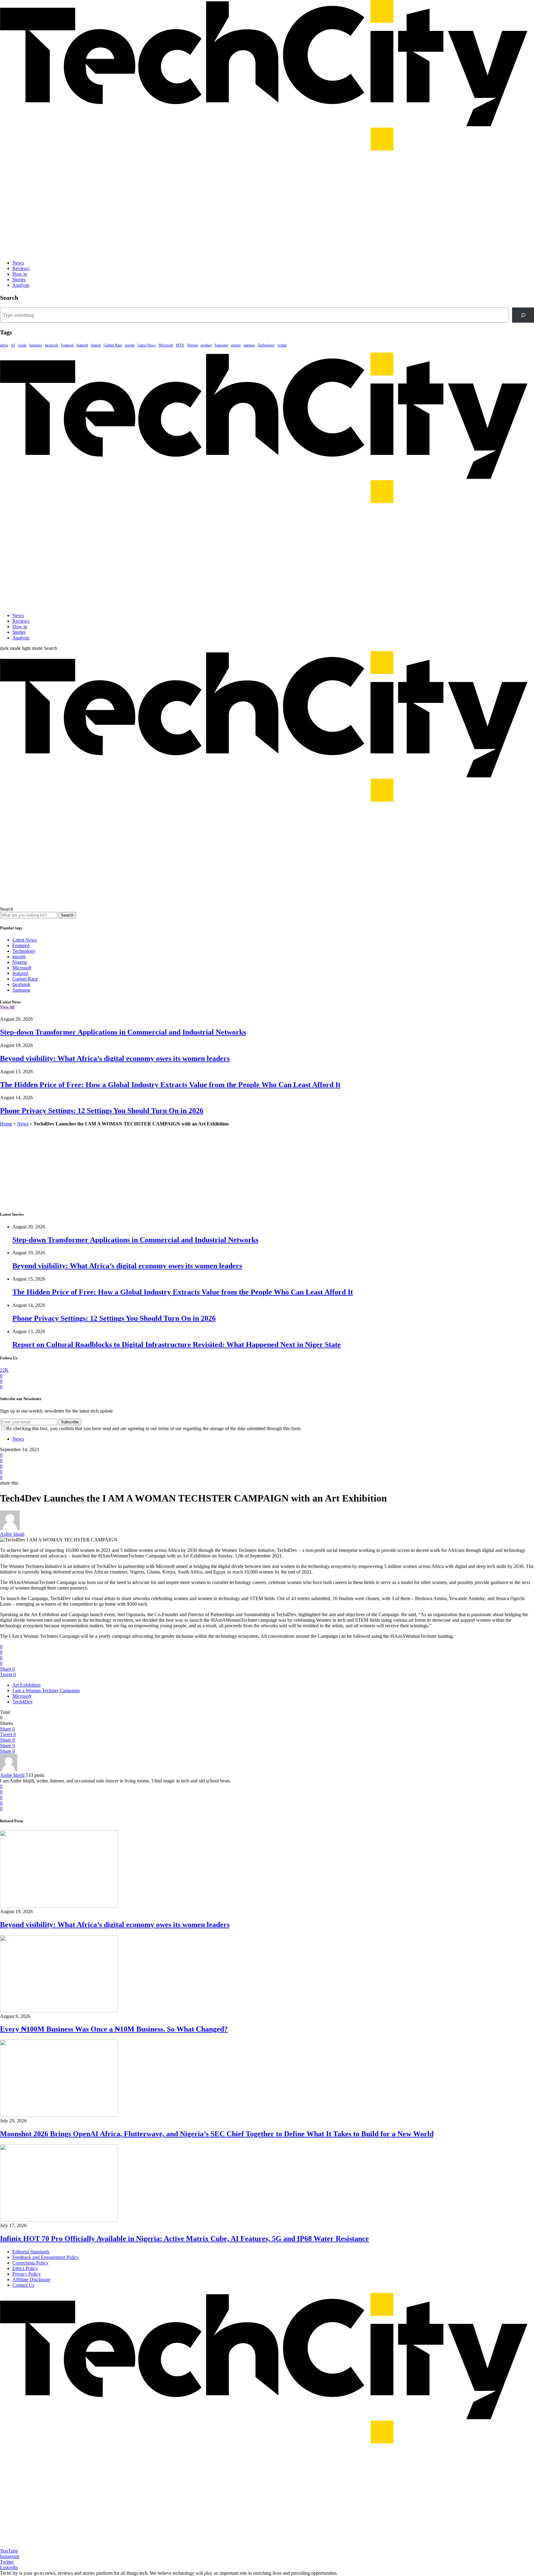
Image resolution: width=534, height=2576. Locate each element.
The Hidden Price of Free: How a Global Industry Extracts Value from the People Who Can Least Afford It (170, 1085)
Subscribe (70, 1422)
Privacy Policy (27, 2274)
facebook (51, 345)
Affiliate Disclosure (31, 2279)
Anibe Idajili (12, 1534)
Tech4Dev (23, 1702)
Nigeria (192, 345)
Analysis (21, 285)
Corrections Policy (30, 2263)
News (18, 263)
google (130, 345)
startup (236, 345)
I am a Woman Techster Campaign (46, 1690)
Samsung (221, 345)
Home (6, 1124)
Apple (22, 345)
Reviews (21, 268)
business (36, 345)
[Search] (523, 315)
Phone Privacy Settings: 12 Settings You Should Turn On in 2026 (102, 1111)
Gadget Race (113, 345)
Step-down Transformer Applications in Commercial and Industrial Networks (123, 1032)
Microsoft (166, 345)
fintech (96, 345)
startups (249, 345)
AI (13, 345)
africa (4, 345)
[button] (22, 648)
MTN (180, 345)
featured (82, 345)
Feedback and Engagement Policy (46, 2257)
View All (7, 1007)
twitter (282, 345)
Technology (266, 345)
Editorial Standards (31, 2252)
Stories (19, 280)
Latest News (147, 345)
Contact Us (23, 2285)
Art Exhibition (26, 1685)
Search (67, 915)
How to (20, 274)
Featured (67, 345)
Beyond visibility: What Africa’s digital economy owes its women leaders (115, 1058)
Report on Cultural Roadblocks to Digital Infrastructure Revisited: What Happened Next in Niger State (177, 1345)
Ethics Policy (25, 2268)
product (206, 345)
